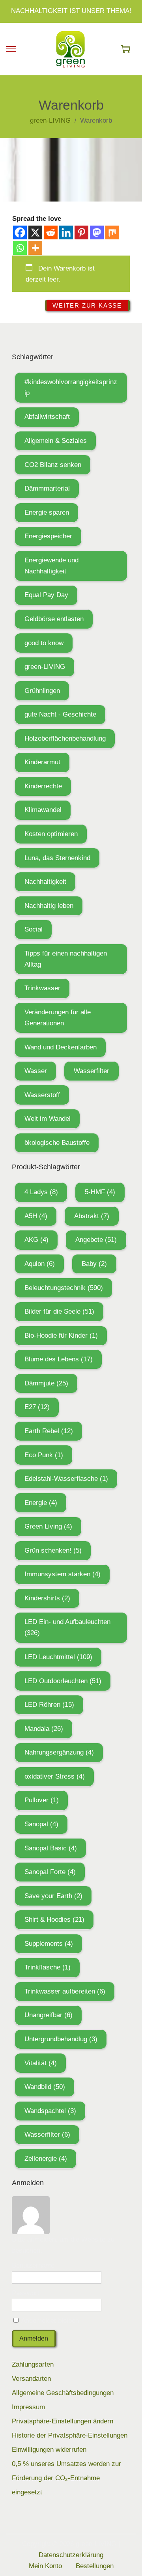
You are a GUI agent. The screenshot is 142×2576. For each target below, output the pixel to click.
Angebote (96, 1240)
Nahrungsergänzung (59, 1752)
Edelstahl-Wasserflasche (66, 1479)
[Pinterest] (81, 232)
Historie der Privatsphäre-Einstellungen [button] (70, 2435)
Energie (41, 1503)
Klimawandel (43, 810)
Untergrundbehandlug (61, 2039)
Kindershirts (47, 1598)
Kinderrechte (43, 786)
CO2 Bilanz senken (53, 465)
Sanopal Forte (50, 1872)
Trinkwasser (42, 988)
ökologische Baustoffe (57, 1143)
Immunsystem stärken (63, 1574)
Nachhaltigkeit (45, 882)
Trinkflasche (48, 1967)
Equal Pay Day (46, 595)
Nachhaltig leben (49, 906)
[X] (35, 232)
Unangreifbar (49, 2015)
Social (34, 929)
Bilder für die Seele (59, 1311)
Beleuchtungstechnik (64, 1288)
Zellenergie (46, 2159)
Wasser (36, 1071)
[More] (35, 248)
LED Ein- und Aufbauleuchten (67, 1627)
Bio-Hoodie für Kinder (61, 1336)
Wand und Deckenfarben (61, 1047)
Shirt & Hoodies (54, 1920)
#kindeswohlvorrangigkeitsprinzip (71, 387)
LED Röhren (49, 1705)
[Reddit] (51, 232)
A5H (36, 1216)
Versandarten (31, 2379)
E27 (37, 1407)
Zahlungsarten (33, 2364)
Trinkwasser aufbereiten (65, 1991)
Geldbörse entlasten (54, 619)
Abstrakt (92, 1216)
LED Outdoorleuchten (63, 1681)
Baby (94, 1264)
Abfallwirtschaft (47, 417)
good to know (44, 643)
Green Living (48, 1526)
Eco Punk (44, 1455)
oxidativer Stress (55, 1776)
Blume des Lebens (59, 1359)
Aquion (40, 1264)
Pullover (42, 1800)
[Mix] (112, 232)
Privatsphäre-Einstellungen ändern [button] (63, 2421)
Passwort (26, 2293)
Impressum (28, 2407)
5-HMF (100, 1192)
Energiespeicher (48, 536)
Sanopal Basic (51, 1848)
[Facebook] (20, 232)
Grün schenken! (53, 1550)
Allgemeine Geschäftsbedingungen (63, 2393)
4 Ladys (41, 1192)
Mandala (44, 1729)
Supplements (49, 1944)
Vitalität (41, 2063)
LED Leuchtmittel (58, 1657)
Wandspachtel (50, 2111)
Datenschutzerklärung (71, 2555)
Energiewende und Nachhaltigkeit (51, 566)
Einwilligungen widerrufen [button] (49, 2450)
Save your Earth (53, 1896)
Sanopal (41, 1824)
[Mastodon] (97, 232)
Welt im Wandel (48, 1119)
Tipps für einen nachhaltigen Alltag (66, 959)
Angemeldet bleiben (49, 2321)
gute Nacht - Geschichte (60, 714)
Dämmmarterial (47, 488)
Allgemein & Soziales (56, 441)
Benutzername (33, 2265)
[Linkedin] (66, 232)
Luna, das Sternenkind (57, 858)
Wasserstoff (42, 1095)
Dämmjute (46, 1383)
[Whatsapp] (20, 248)
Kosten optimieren (51, 834)
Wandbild (45, 2087)
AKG (36, 1240)
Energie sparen (47, 512)
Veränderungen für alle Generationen (58, 1018)
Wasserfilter (92, 1071)
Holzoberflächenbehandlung (65, 738)
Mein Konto (45, 2566)
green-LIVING (45, 667)
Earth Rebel (49, 1431)
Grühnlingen (42, 691)
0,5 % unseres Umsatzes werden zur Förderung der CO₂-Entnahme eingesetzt (66, 2478)
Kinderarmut (42, 762)
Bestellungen (95, 2566)
